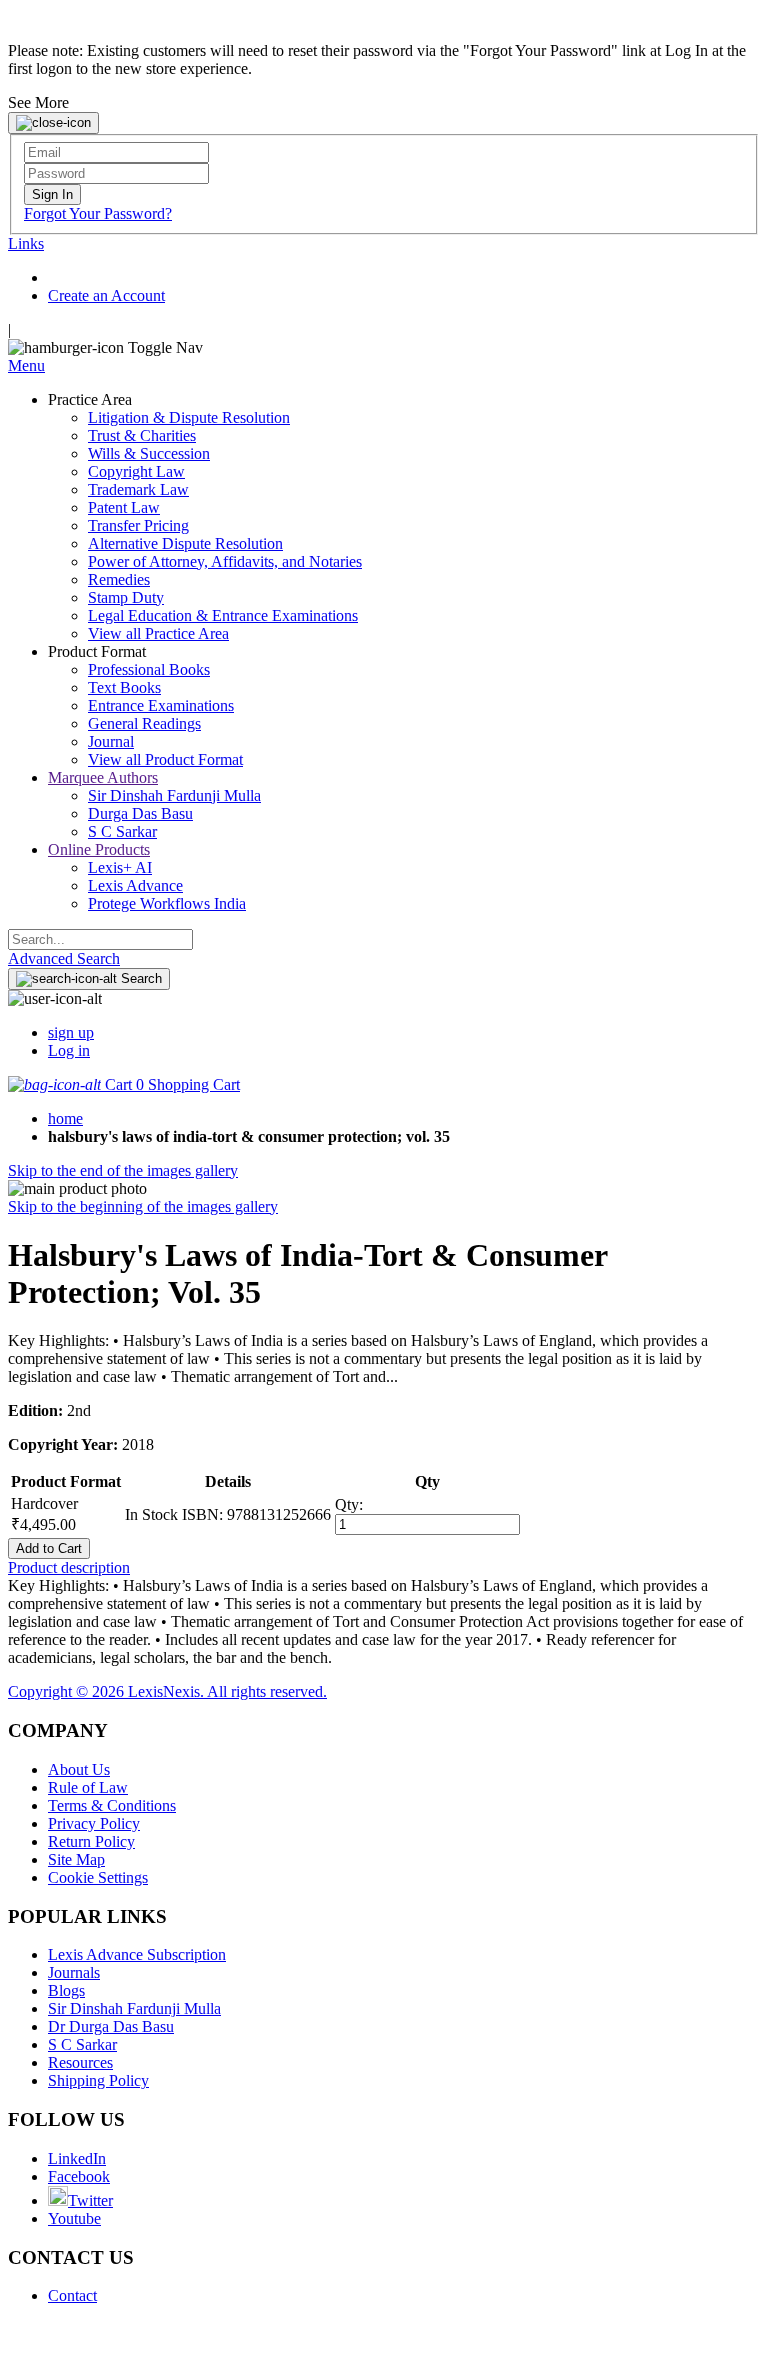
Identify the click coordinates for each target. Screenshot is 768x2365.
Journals (74, 1972)
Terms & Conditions (112, 1805)
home (65, 1118)
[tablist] (384, 1568)
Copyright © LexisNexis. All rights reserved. (167, 1691)
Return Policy (91, 1841)
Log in (69, 1050)
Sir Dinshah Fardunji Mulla (134, 2008)
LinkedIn (77, 2158)
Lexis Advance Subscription (137, 1954)
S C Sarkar (82, 2044)
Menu (26, 365)
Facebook (79, 2176)
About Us (79, 1769)
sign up (71, 1032)
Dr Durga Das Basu (111, 2026)
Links (26, 243)
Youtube (74, 2218)
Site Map (76, 1859)
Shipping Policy (98, 2080)
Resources (80, 2062)
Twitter (90, 2200)
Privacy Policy (94, 1823)
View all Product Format (165, 759)
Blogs (66, 1990)
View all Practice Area (158, 633)
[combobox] (100, 939)
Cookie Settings (98, 1877)
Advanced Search (64, 958)
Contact (72, 2295)
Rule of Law (88, 1787)
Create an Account (106, 295)
